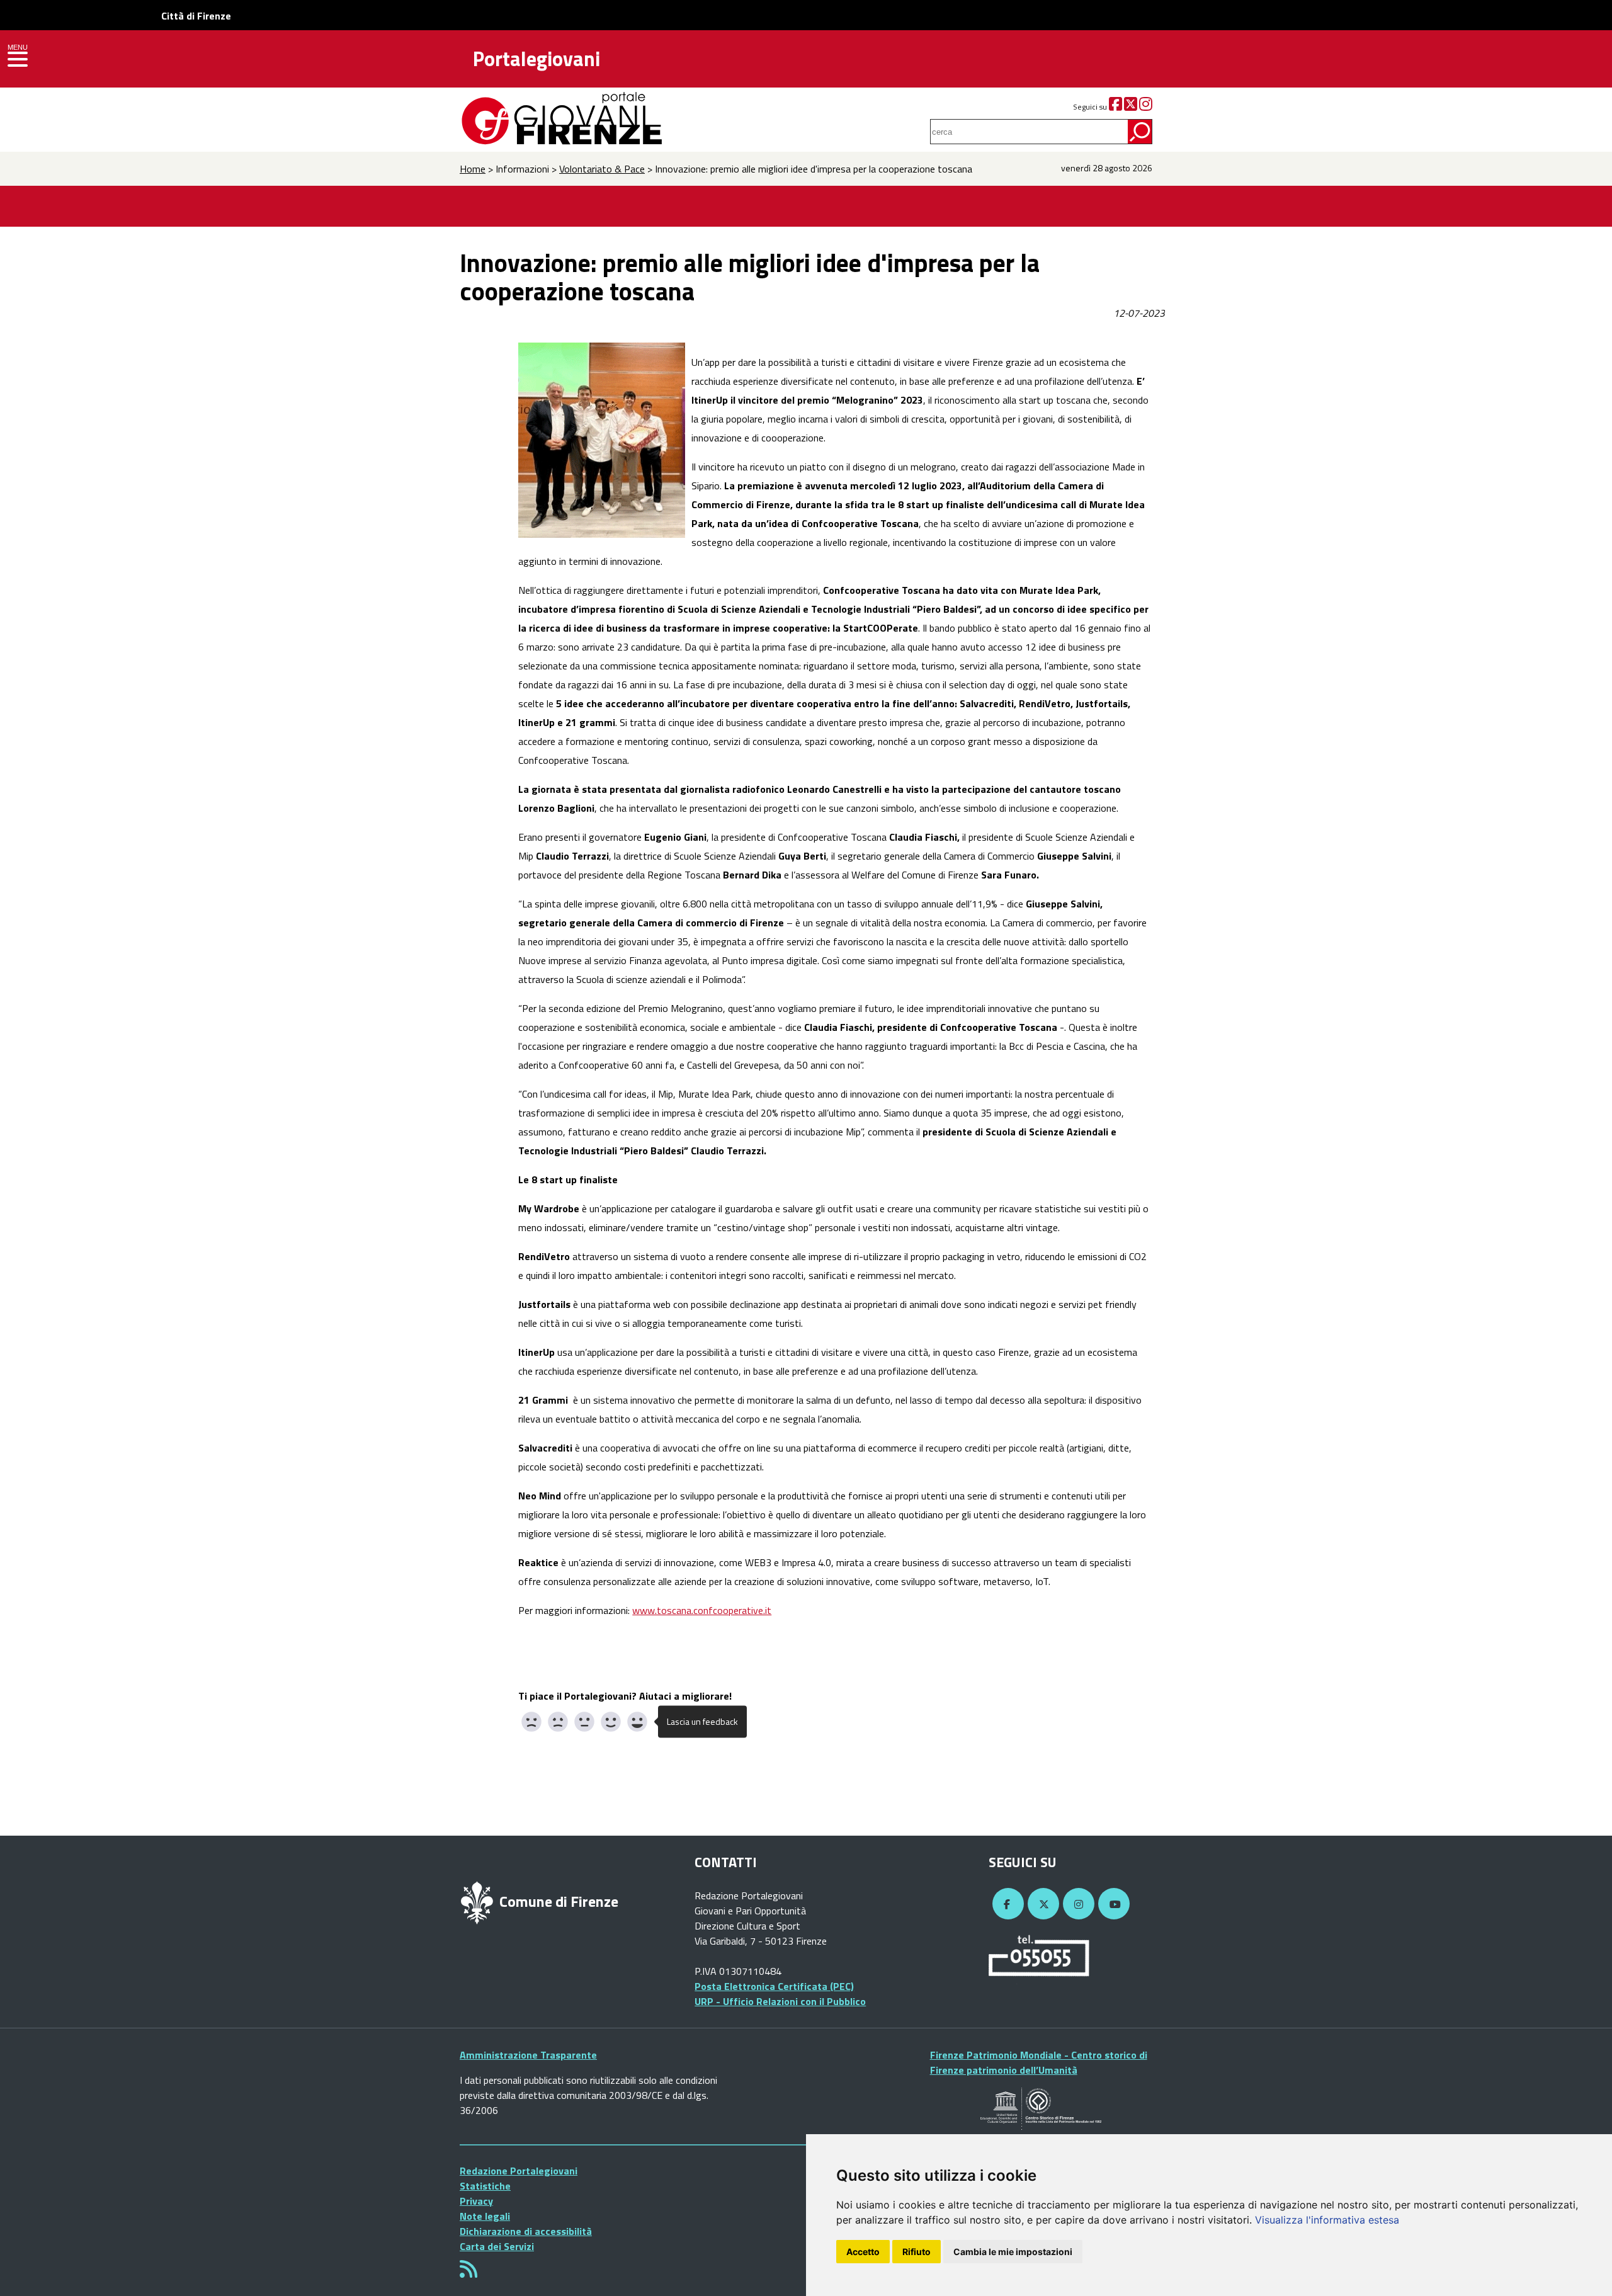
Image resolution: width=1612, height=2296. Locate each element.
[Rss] (468, 2273)
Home (473, 169)
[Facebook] (1115, 107)
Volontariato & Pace (602, 169)
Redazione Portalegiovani (519, 2171)
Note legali (485, 2216)
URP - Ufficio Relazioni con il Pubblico (780, 2001)
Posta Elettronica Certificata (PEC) (774, 1986)
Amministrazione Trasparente (528, 2055)
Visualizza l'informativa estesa (1327, 2220)
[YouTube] (1112, 1904)
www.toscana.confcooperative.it (702, 1610)
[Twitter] (1131, 107)
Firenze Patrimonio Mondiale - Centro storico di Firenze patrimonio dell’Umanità (1039, 2062)
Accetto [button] (863, 2252)
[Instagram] (1146, 107)
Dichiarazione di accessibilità (526, 2231)
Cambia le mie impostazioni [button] (1013, 2252)
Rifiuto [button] (917, 2252)
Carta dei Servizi (497, 2246)
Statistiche (485, 2186)
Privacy (476, 2201)
